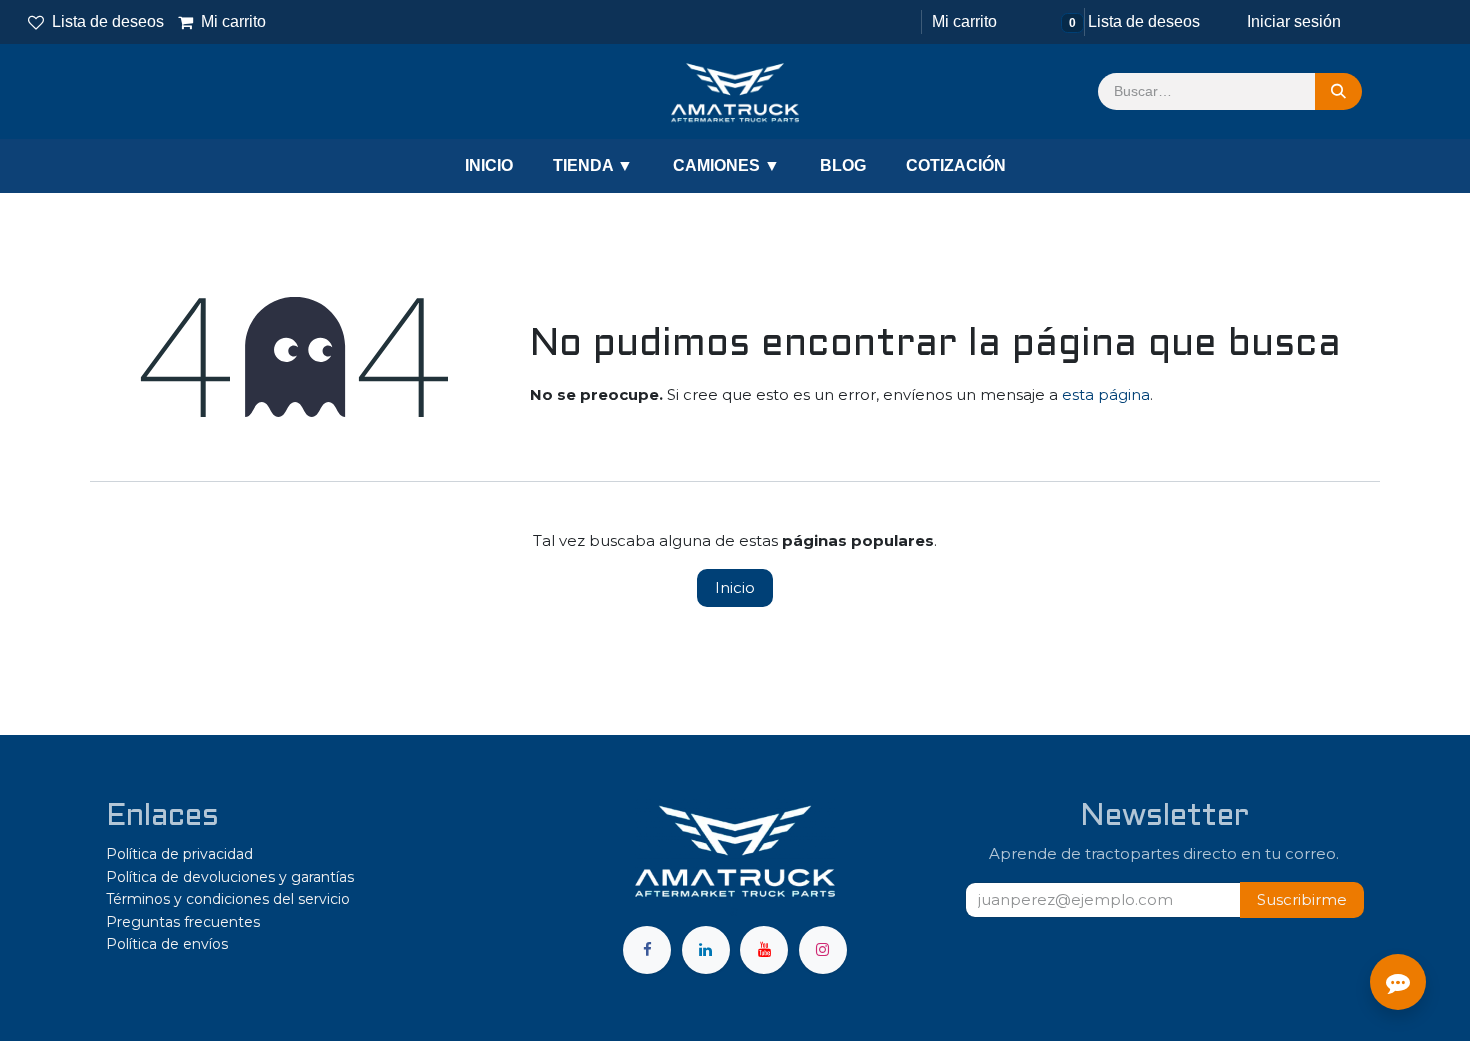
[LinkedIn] (706, 950)
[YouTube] (764, 950)
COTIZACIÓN (956, 165)
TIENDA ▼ (593, 165)
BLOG (843, 165)
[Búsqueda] (1338, 92)
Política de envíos (167, 944)
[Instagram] (823, 950)
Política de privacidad (179, 854)
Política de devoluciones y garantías (230, 877)
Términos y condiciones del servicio (228, 899)
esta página (1106, 394)
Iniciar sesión (1294, 21)
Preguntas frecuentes (183, 922)
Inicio (735, 587)
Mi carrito (223, 21)
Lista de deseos (108, 21)
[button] (1302, 900)
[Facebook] (647, 950)
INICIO (489, 165)
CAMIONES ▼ (726, 165)
